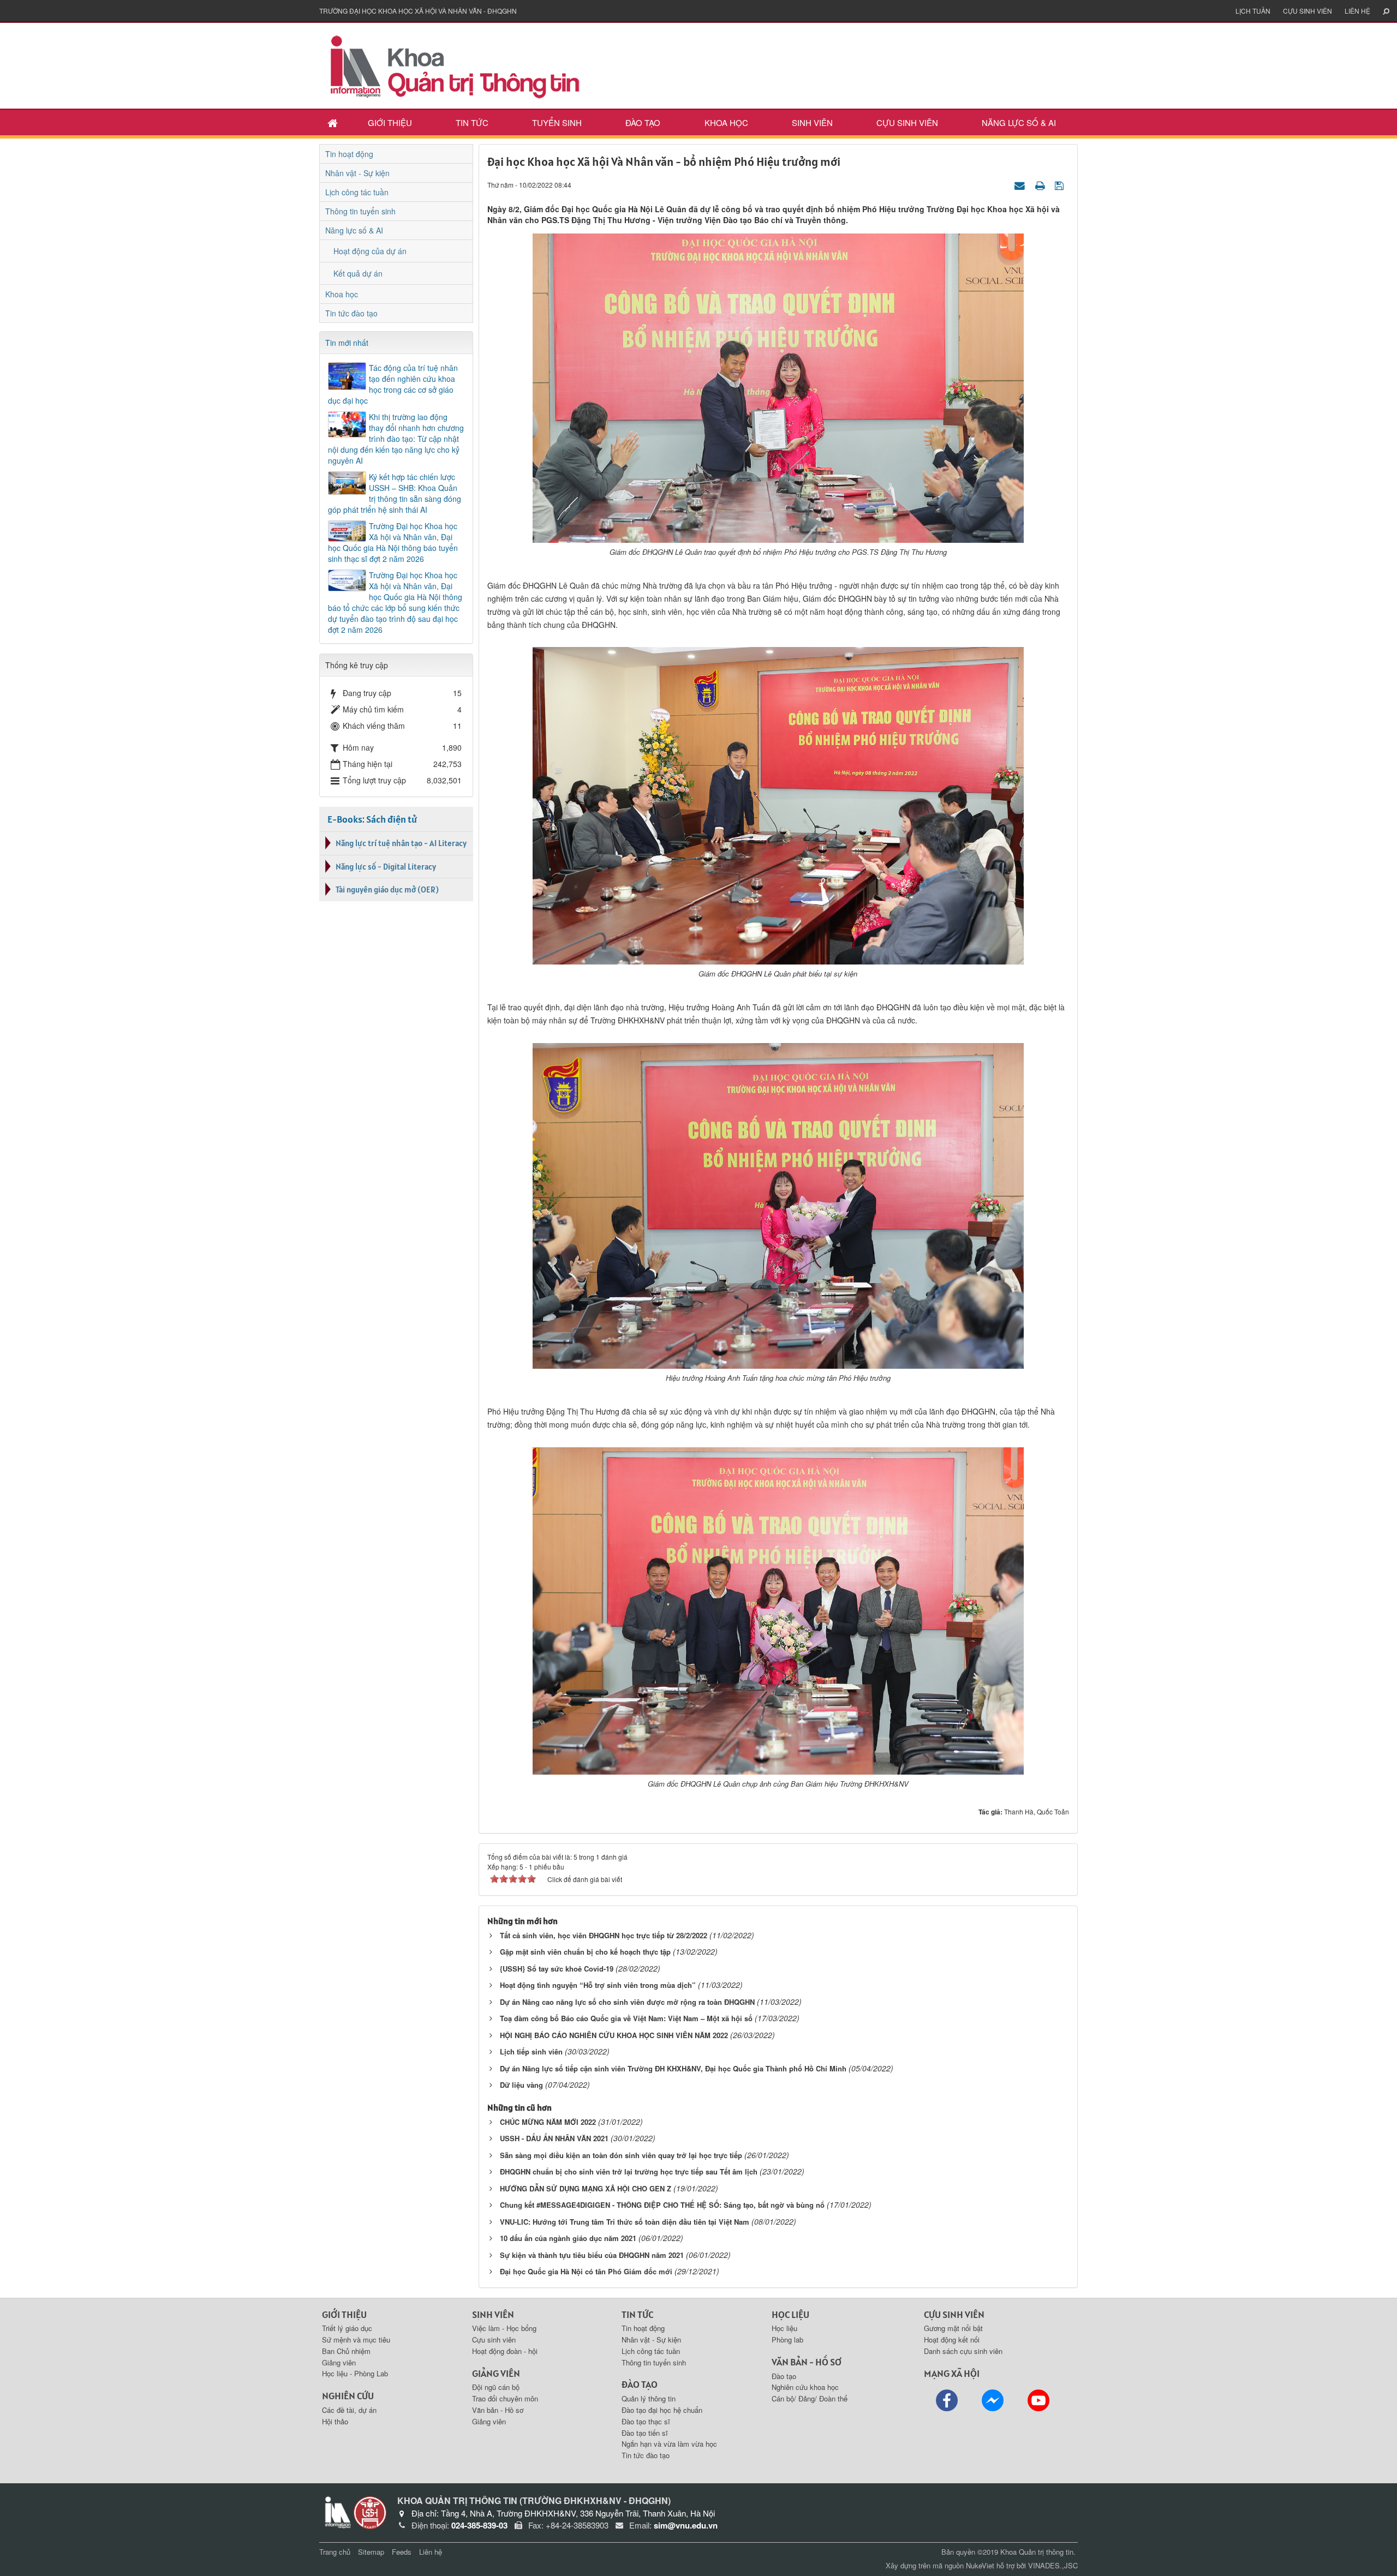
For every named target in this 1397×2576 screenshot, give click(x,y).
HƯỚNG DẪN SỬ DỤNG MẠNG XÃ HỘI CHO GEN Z (586, 2188)
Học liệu (784, 2328)
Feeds (402, 2552)
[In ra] (1041, 184)
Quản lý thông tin (649, 2398)
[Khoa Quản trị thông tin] (336, 2512)
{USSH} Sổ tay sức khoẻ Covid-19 (557, 1969)
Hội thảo (335, 2421)
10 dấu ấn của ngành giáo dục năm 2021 (568, 2238)
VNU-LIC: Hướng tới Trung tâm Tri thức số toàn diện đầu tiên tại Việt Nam (625, 2222)
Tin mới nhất (347, 343)
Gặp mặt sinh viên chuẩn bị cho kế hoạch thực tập (585, 1952)
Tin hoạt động (349, 154)
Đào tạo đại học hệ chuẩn (662, 2410)
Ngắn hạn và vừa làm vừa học (669, 2444)
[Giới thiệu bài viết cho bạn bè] (1021, 184)
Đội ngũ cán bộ (496, 2387)
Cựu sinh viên (1308, 11)
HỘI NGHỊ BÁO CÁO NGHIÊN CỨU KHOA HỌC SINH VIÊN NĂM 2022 (614, 2035)
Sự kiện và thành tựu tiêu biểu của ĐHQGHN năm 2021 (592, 2255)
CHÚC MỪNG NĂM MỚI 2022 (548, 2122)
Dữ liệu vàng (521, 2085)
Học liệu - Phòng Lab (355, 2373)
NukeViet (980, 2565)
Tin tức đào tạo (351, 313)
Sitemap (371, 2552)
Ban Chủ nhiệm (346, 2351)
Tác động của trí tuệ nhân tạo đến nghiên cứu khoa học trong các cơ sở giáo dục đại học (393, 384)
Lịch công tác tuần (357, 192)
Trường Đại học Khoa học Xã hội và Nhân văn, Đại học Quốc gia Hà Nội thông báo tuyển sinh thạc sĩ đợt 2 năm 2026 (393, 542)
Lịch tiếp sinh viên (531, 2051)
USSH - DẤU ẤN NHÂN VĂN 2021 (554, 2138)
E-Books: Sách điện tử (372, 819)
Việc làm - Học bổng (504, 2328)
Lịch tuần (1253, 11)
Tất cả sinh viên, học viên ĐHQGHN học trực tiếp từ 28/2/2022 (604, 1935)
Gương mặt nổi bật (953, 2328)
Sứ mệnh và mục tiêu (356, 2340)
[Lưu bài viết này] (1061, 184)
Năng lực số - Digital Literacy (386, 867)
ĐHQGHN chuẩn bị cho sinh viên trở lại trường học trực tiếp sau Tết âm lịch (629, 2171)
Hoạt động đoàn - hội (505, 2351)
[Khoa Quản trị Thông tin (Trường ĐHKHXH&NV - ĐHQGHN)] (456, 64)
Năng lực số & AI (1019, 122)
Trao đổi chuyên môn (505, 2398)
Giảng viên (339, 2362)
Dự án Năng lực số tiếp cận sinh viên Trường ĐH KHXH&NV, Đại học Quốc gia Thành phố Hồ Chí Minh (673, 2068)
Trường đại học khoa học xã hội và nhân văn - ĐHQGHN (418, 11)
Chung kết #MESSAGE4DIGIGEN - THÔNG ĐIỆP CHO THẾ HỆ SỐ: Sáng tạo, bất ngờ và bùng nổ (662, 2205)
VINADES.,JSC (1053, 2565)
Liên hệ (1357, 11)
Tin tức (472, 122)
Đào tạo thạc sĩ (646, 2421)
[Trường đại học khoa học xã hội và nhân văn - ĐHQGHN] (370, 2512)
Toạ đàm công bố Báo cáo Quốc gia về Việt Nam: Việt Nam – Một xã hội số (626, 2018)
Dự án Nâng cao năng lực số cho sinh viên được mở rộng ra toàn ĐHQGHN (627, 2002)
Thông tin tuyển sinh (360, 211)
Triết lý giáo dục (347, 2328)
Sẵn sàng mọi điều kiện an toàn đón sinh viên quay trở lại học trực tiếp (621, 2155)
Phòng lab (787, 2340)
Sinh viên (812, 122)
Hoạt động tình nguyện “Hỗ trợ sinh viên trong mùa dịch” (598, 1985)
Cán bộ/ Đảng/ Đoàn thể (810, 2398)
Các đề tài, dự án (349, 2410)
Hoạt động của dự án (370, 251)
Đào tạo (643, 122)
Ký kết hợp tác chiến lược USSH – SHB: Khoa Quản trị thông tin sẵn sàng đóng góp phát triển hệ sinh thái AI (395, 493)
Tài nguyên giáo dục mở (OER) (387, 889)
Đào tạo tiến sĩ (645, 2433)
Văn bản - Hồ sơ (498, 2410)
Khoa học (726, 122)
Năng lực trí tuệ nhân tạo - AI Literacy (401, 843)
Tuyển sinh (557, 122)
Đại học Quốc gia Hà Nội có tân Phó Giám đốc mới (586, 2271)
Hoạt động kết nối (952, 2340)
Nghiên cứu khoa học (805, 2387)
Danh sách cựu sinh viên (963, 2351)
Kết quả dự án (358, 273)
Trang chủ (335, 2552)
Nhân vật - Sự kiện (357, 173)
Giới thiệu (390, 122)
